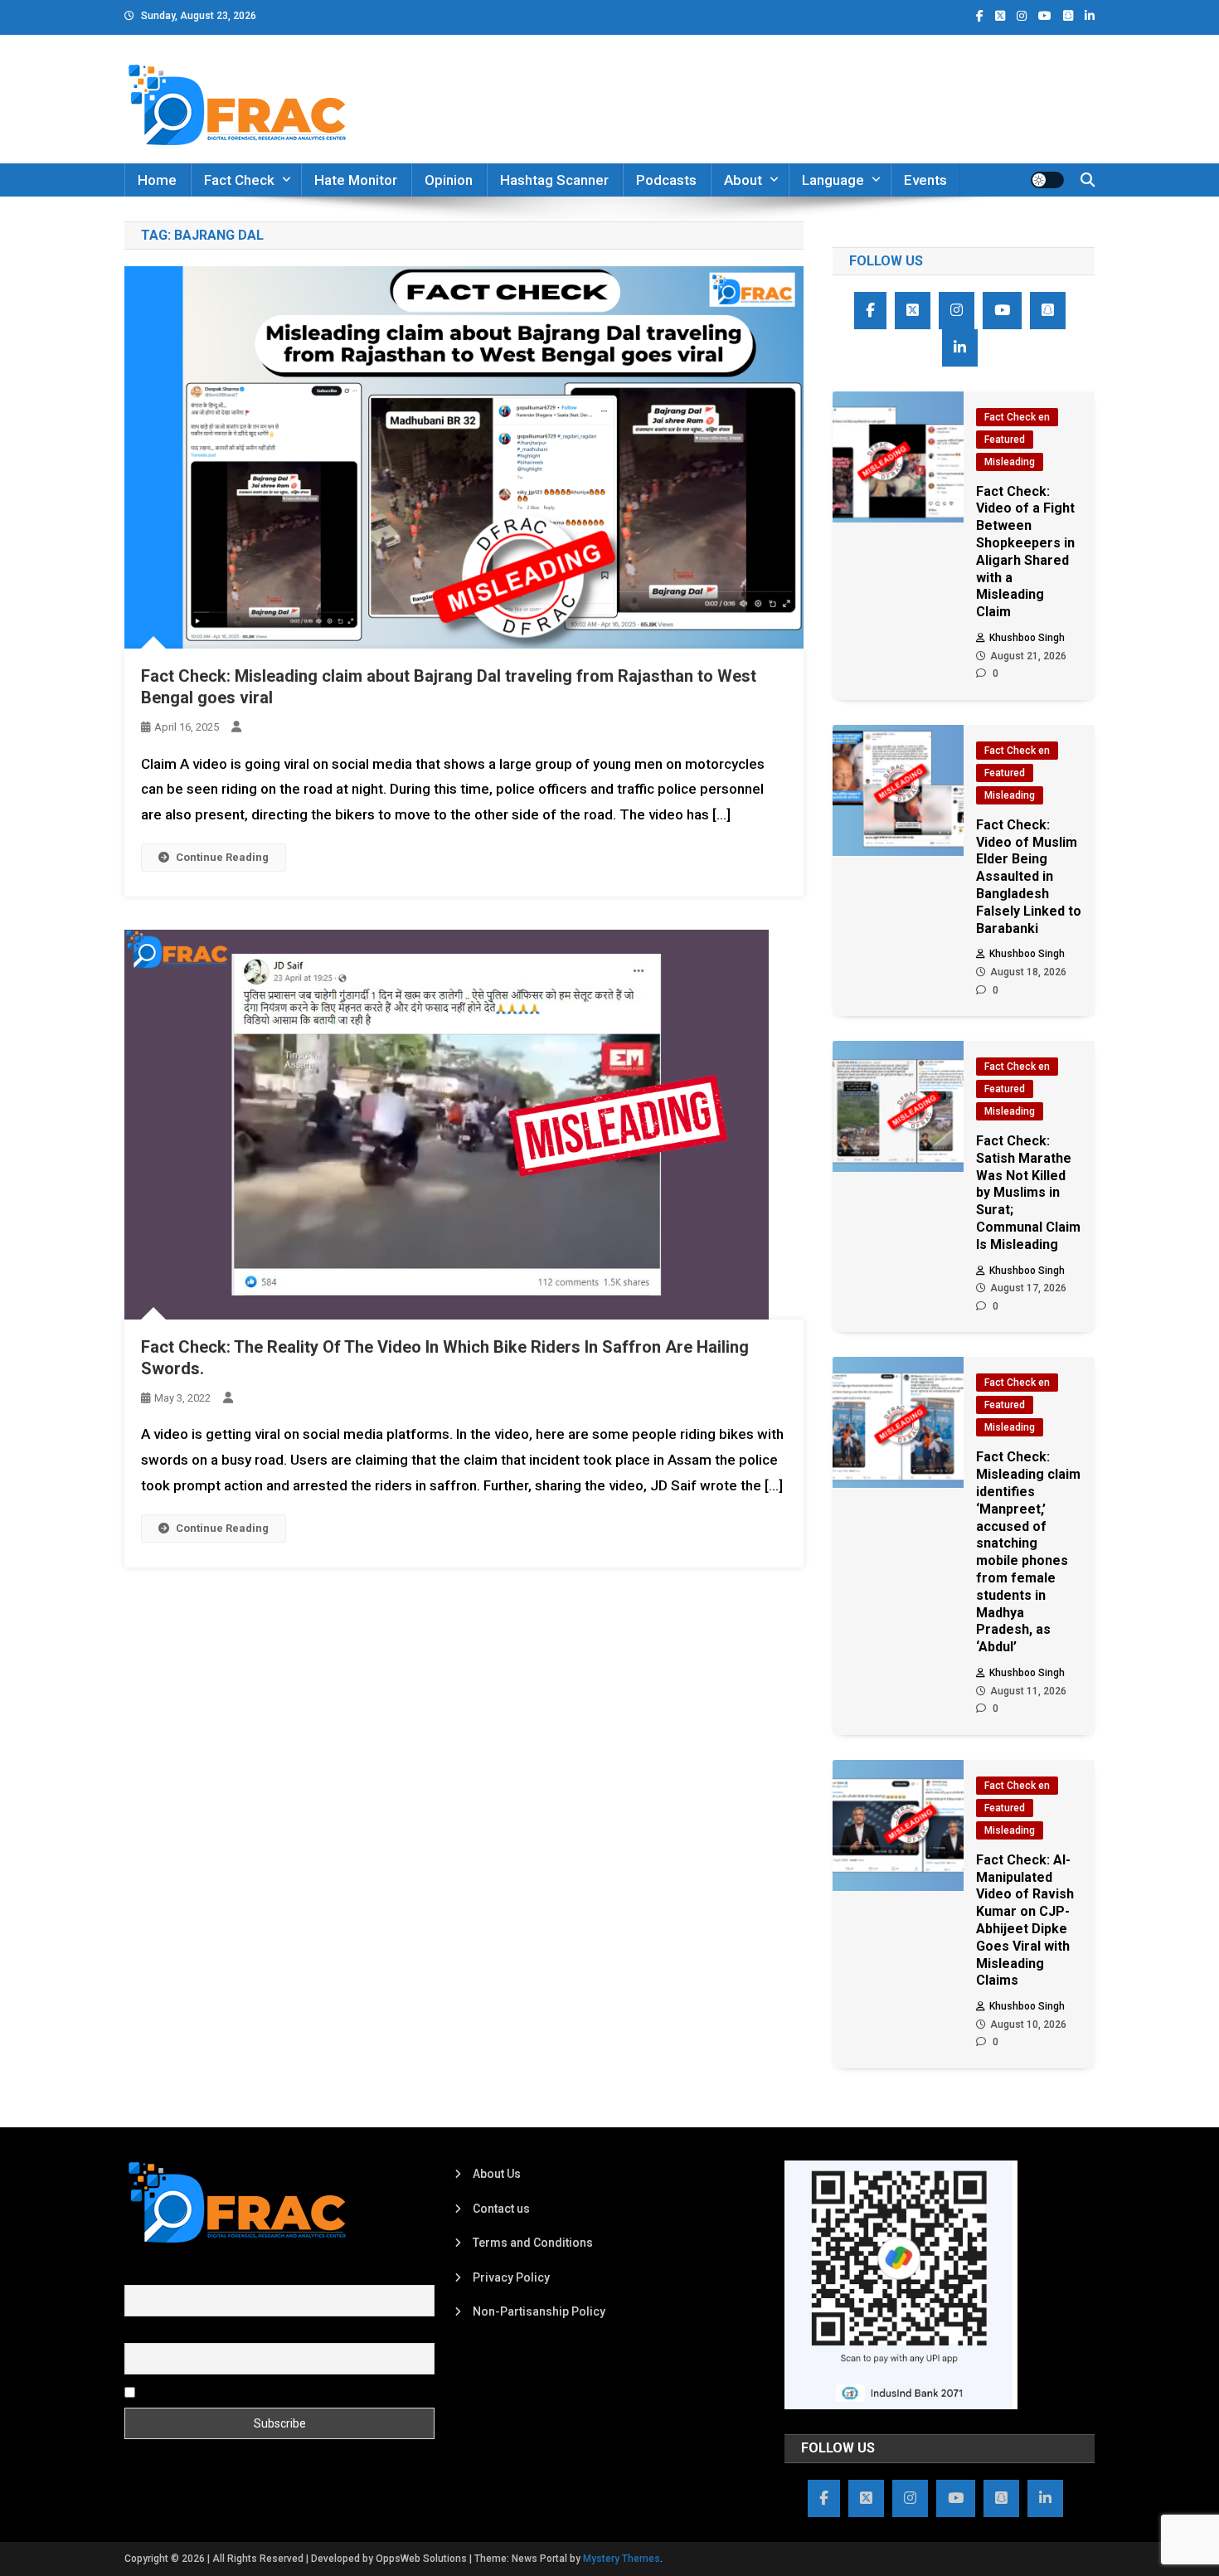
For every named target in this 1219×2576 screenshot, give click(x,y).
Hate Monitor (356, 180)
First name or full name (185, 2276)
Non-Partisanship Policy (539, 2311)
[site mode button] (1047, 180)
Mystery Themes (622, 2559)
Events (925, 180)
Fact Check (239, 180)
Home (157, 180)
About (743, 180)
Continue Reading (222, 857)
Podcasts (666, 180)
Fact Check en (1017, 417)
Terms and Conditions (533, 2243)
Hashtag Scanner (554, 180)
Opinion (449, 180)
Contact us (501, 2209)
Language (833, 180)
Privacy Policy (511, 2277)
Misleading (1010, 462)
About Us (497, 2174)
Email (139, 2333)
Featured (1005, 440)
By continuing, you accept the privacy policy (255, 2391)
